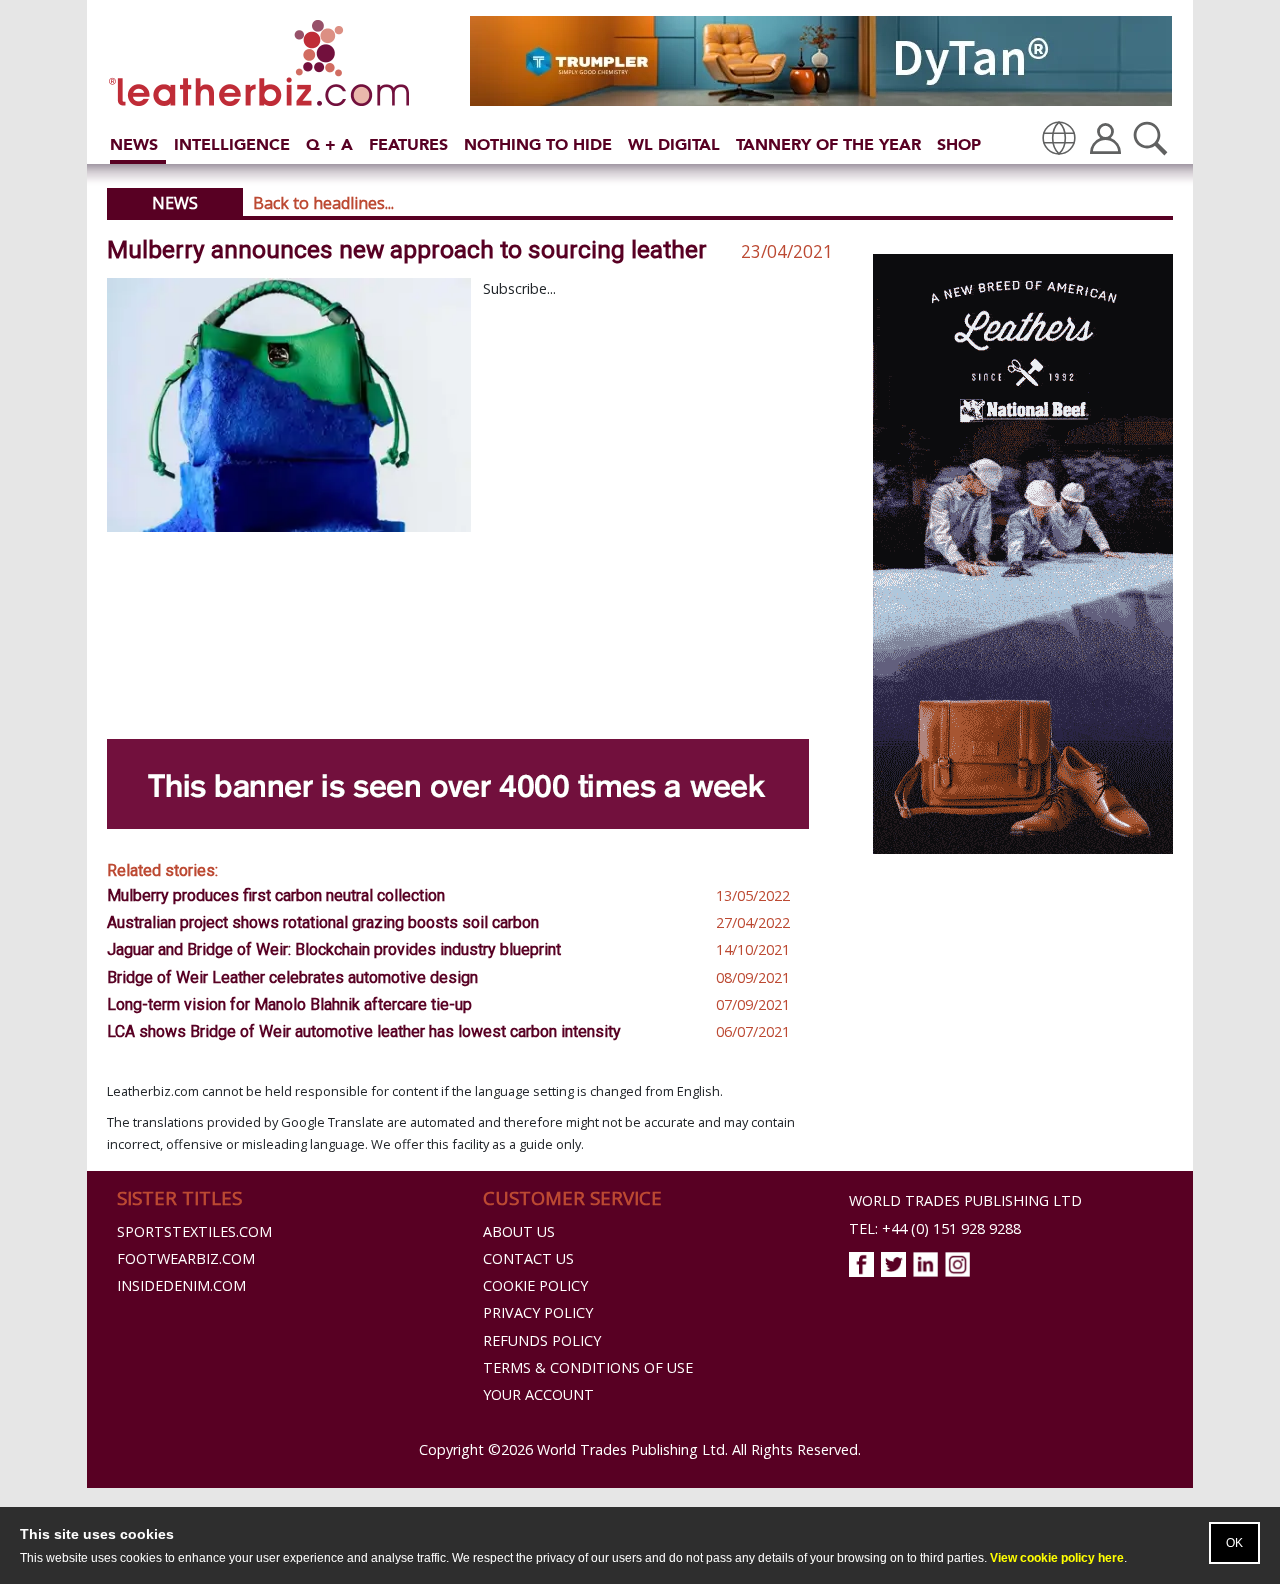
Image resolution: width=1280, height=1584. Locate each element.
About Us (519, 1231)
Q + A (329, 144)
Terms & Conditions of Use (588, 1367)
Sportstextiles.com (194, 1231)
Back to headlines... (323, 203)
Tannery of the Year (828, 144)
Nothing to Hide (538, 144)
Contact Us (528, 1258)
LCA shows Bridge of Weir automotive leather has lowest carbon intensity (364, 1031)
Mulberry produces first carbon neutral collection (276, 895)
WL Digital (674, 144)
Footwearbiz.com (186, 1258)
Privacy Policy (538, 1312)
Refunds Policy (542, 1340)
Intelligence (232, 144)
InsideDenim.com (181, 1285)
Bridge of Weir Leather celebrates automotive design (292, 977)
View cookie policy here (1057, 1558)
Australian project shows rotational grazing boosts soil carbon (323, 922)
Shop (959, 144)
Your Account (538, 1394)
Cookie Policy (535, 1285)
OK (1234, 1543)
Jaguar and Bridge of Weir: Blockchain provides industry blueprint (334, 949)
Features (408, 144)
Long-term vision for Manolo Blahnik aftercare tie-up (289, 1004)
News (134, 144)
